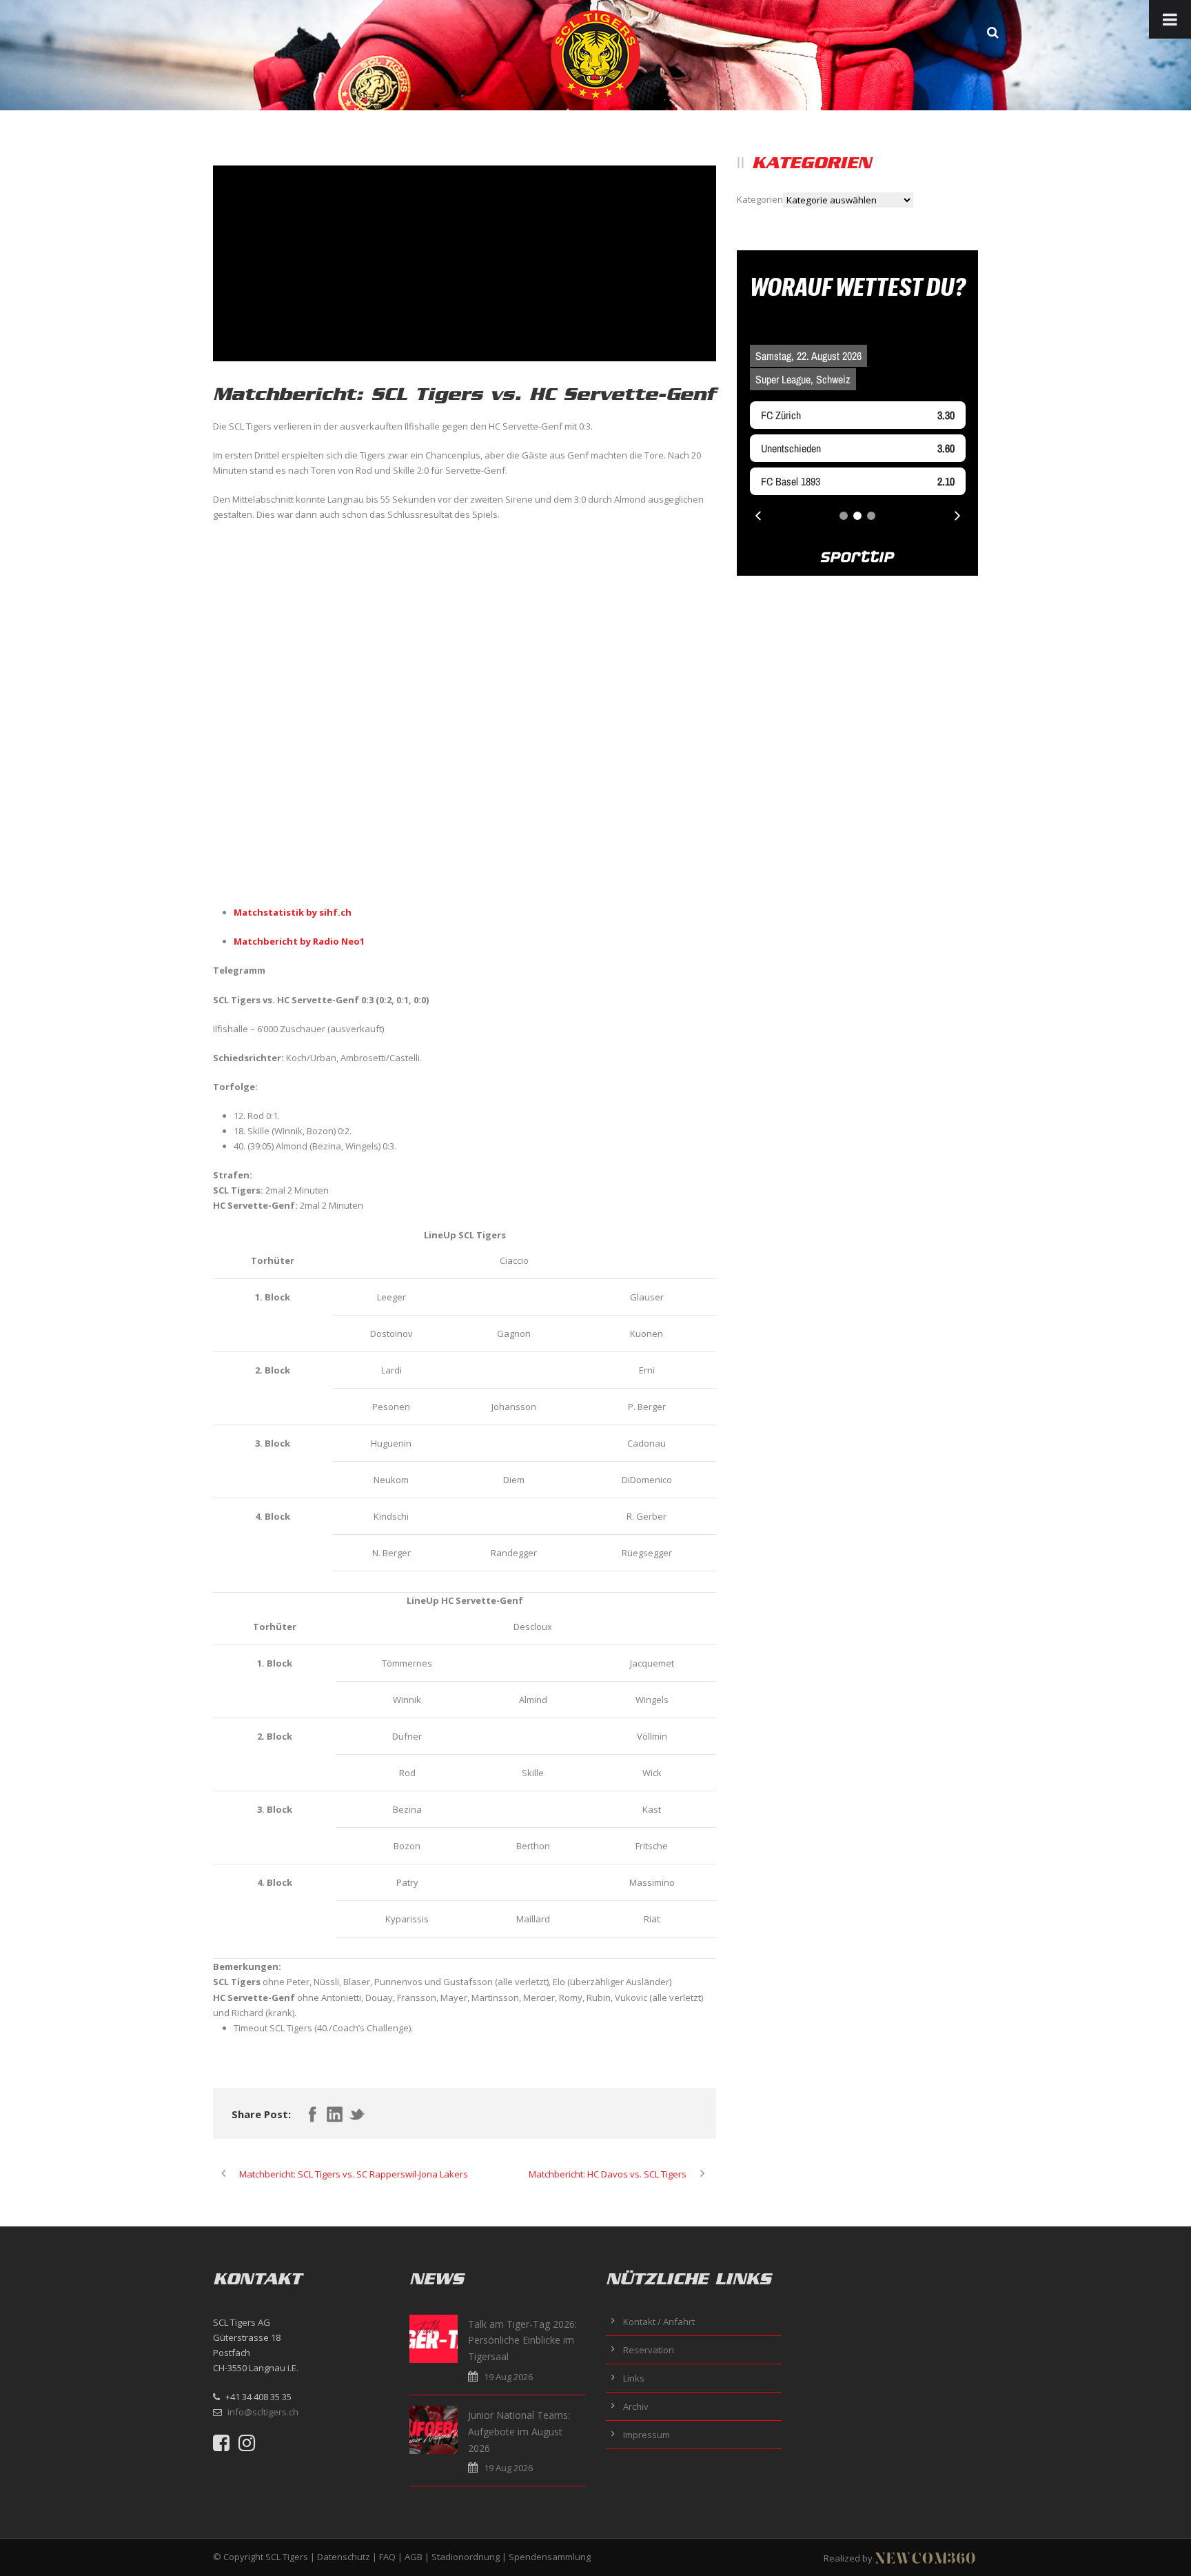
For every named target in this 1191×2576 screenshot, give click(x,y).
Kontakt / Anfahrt (659, 2322)
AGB (414, 2557)
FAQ (387, 2557)
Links (634, 2378)
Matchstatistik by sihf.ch (293, 912)
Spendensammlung (550, 2557)
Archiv (636, 2406)
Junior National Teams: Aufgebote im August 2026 (519, 2432)
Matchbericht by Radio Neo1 (299, 941)
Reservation (649, 2350)
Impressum (647, 2435)
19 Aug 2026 (508, 2377)
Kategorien (760, 199)
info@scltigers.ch (263, 2412)
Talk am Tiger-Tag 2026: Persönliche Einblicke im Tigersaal (522, 2341)
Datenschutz (344, 2557)
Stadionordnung (466, 2557)
